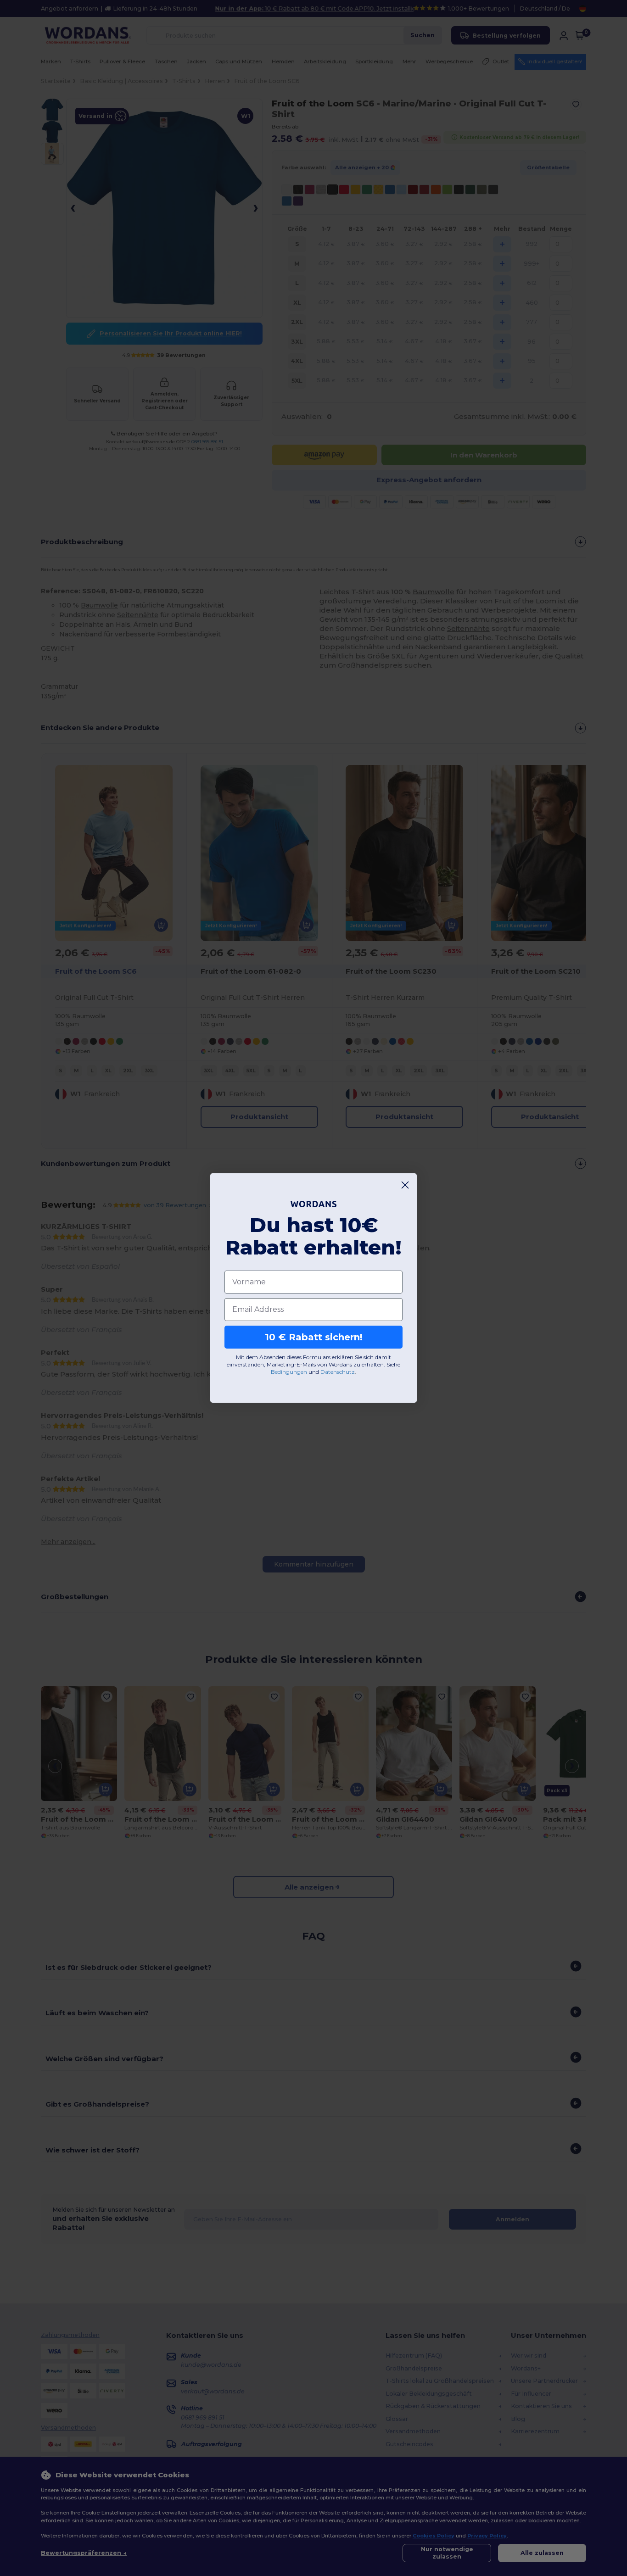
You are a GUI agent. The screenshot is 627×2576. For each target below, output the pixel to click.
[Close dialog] (405, 1185)
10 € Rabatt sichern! (314, 1337)
